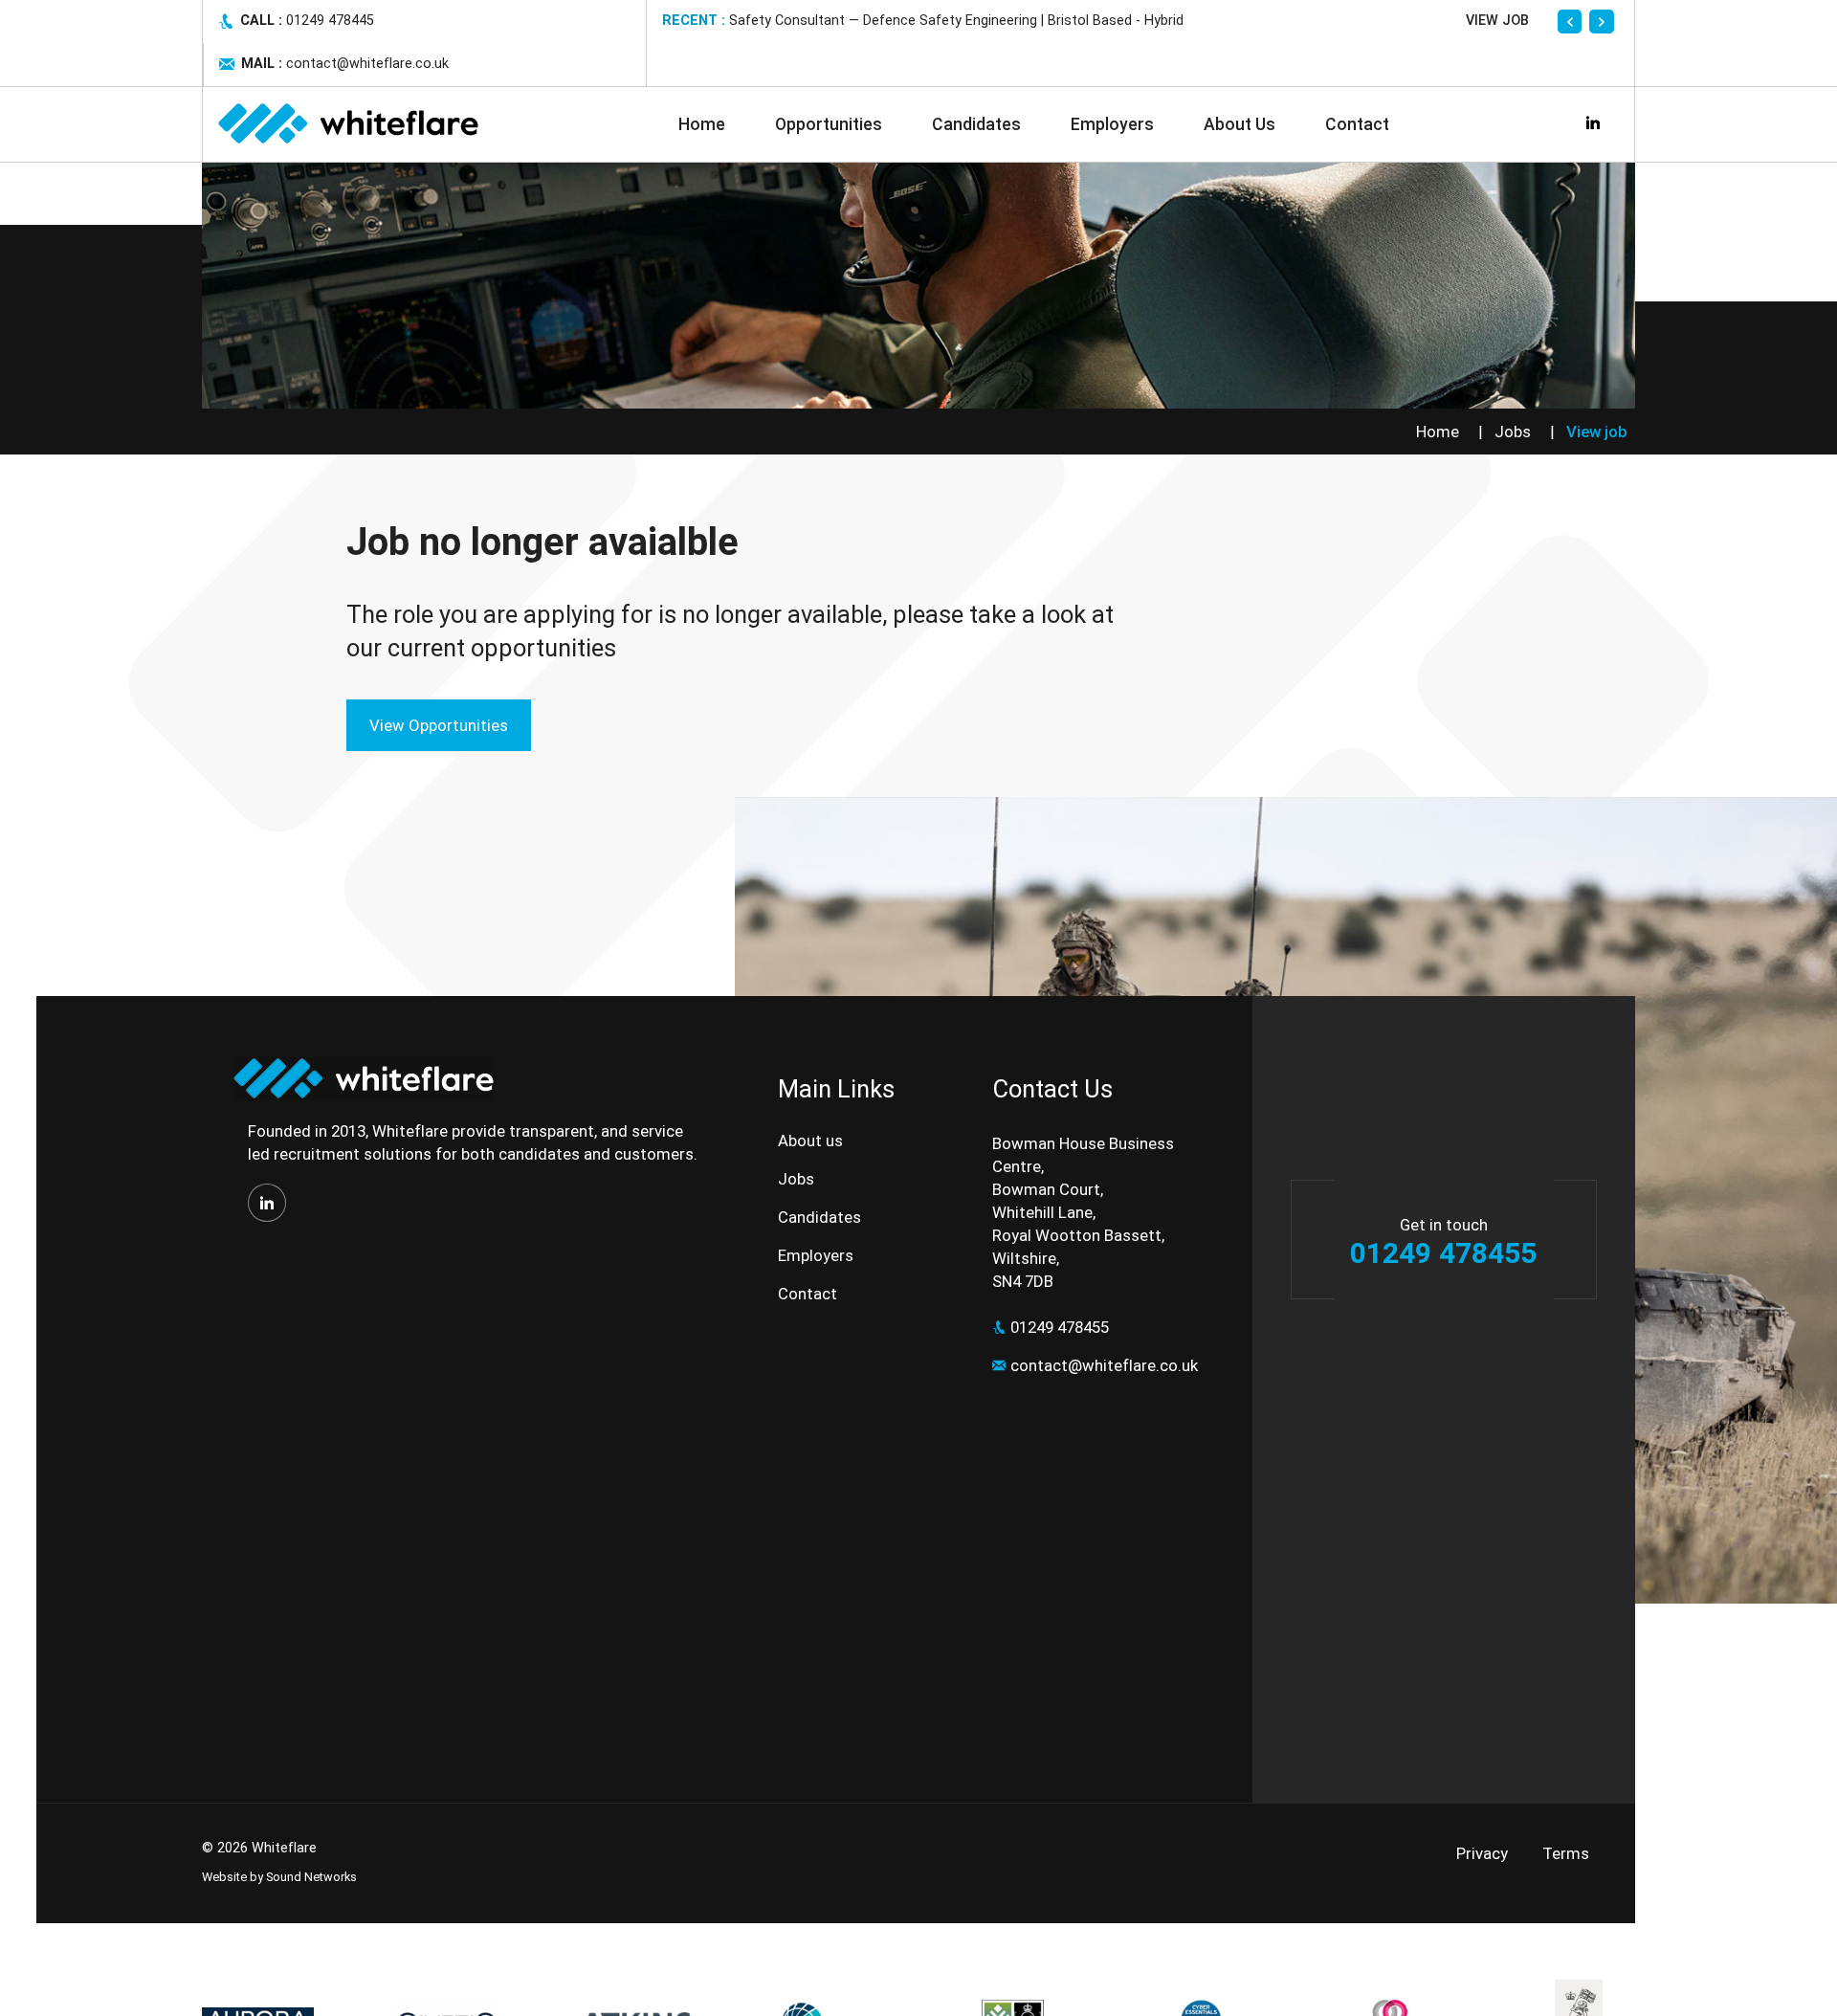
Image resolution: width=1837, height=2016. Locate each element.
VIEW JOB (1497, 21)
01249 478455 (1060, 1327)
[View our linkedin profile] (267, 1203)
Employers (1112, 124)
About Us (1239, 124)
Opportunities (829, 124)
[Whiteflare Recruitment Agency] (347, 124)
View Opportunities (439, 725)
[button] (1570, 22)
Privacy (1482, 1853)
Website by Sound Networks (279, 1877)
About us (810, 1141)
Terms (1566, 1853)
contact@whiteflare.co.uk (1104, 1365)
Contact (1357, 124)
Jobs (1513, 432)
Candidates (976, 124)
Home (702, 124)
